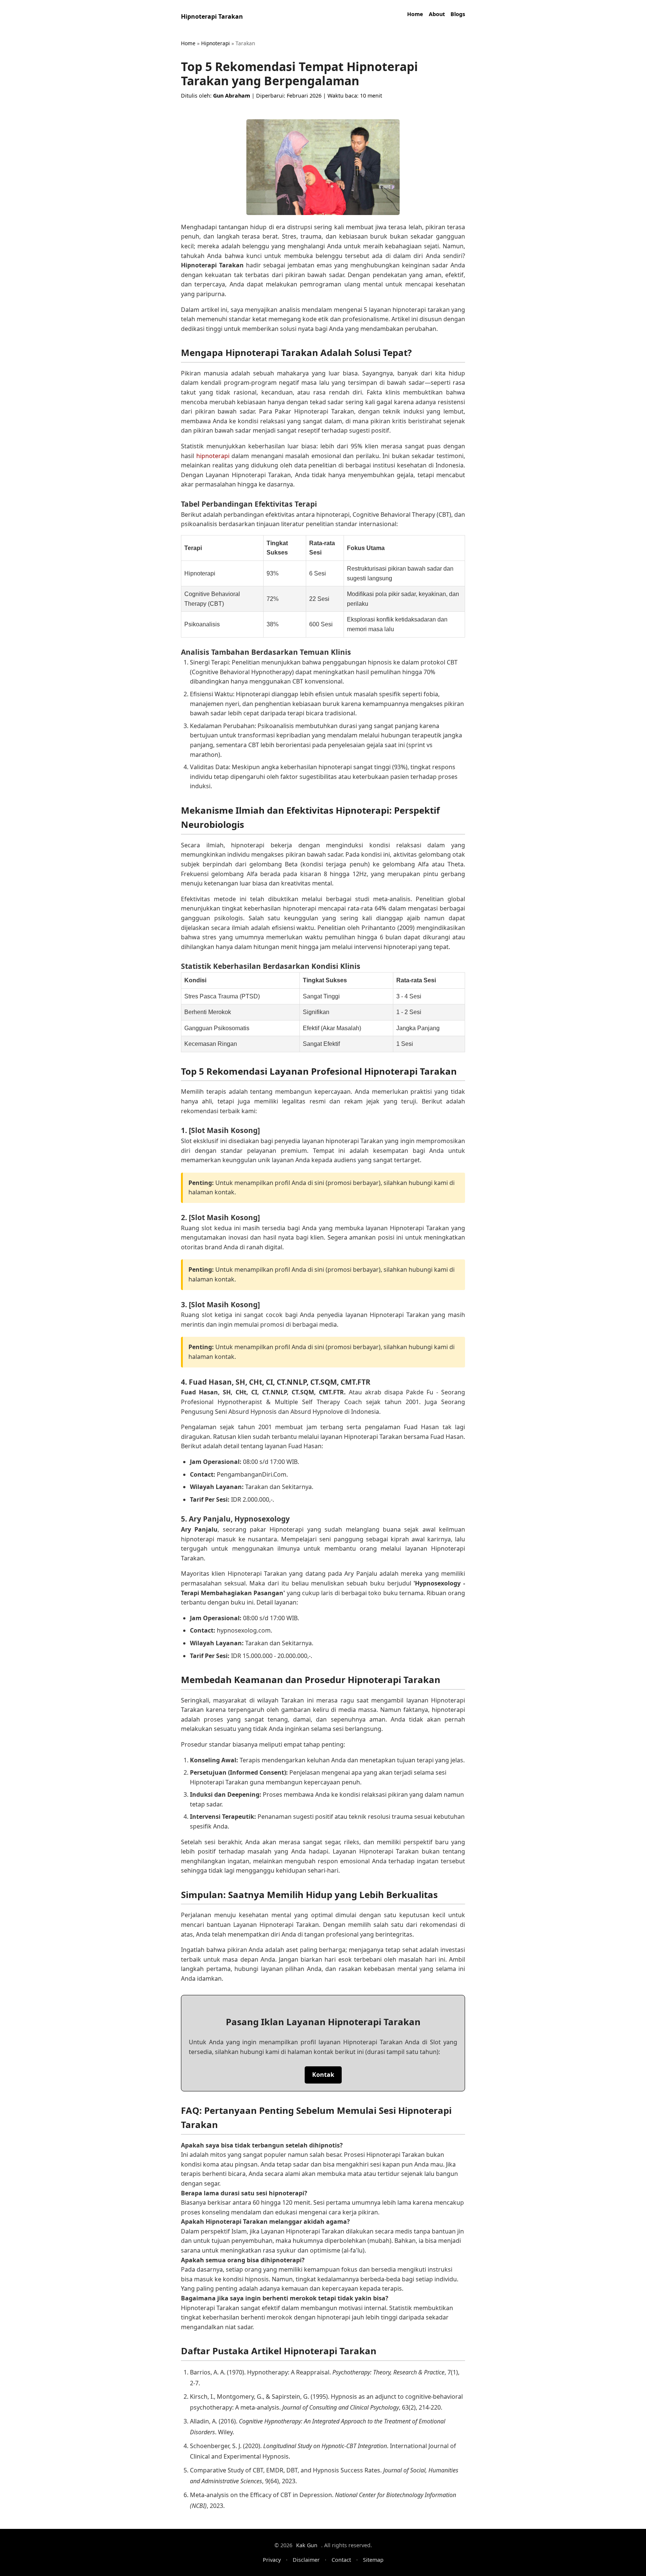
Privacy (272, 2560)
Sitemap (373, 2560)
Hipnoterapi (216, 43)
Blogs (458, 14)
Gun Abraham (232, 96)
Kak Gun (307, 2545)
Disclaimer (306, 2560)
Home (415, 14)
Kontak (323, 2075)
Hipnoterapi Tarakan (212, 16)
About (437, 14)
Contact (341, 2560)
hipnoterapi (213, 456)
